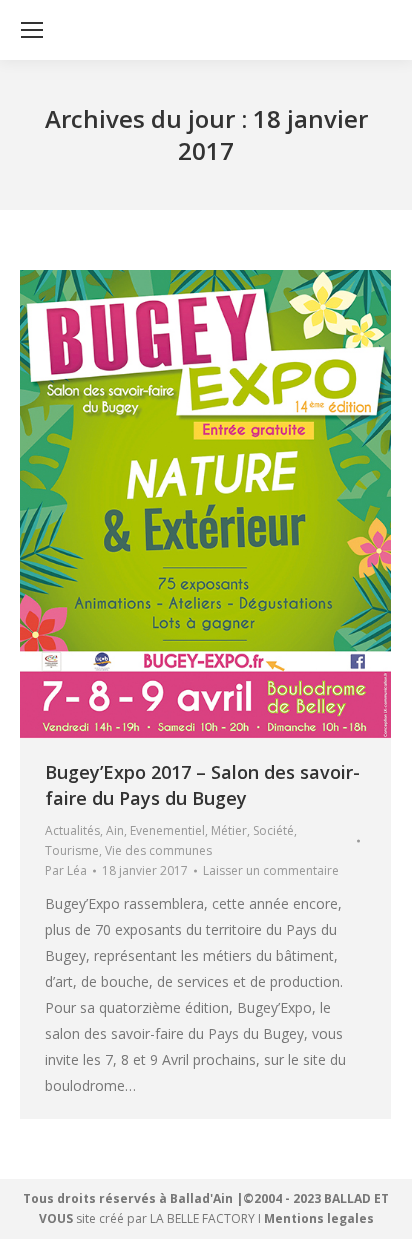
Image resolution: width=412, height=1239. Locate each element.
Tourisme (72, 850)
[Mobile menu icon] (32, 30)
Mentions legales (319, 1218)
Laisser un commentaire (271, 870)
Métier (229, 830)
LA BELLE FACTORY (202, 1218)
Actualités (72, 830)
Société (273, 830)
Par (66, 870)
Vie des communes (158, 850)
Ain (115, 830)
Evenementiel (167, 830)
